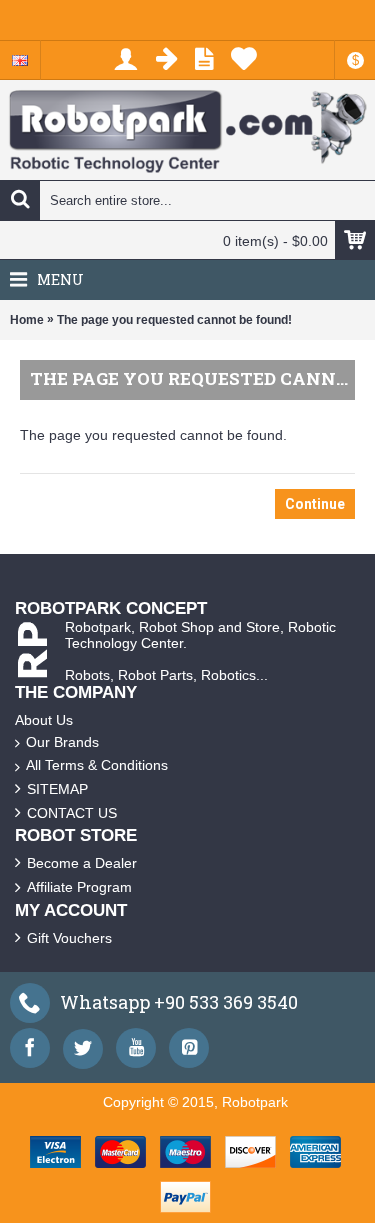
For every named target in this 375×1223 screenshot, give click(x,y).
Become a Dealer (82, 863)
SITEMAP (57, 789)
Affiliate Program (79, 887)
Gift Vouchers (69, 938)
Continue (315, 504)
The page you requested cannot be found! (174, 320)
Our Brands (62, 742)
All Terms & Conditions (97, 765)
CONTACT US (72, 813)
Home (27, 320)
